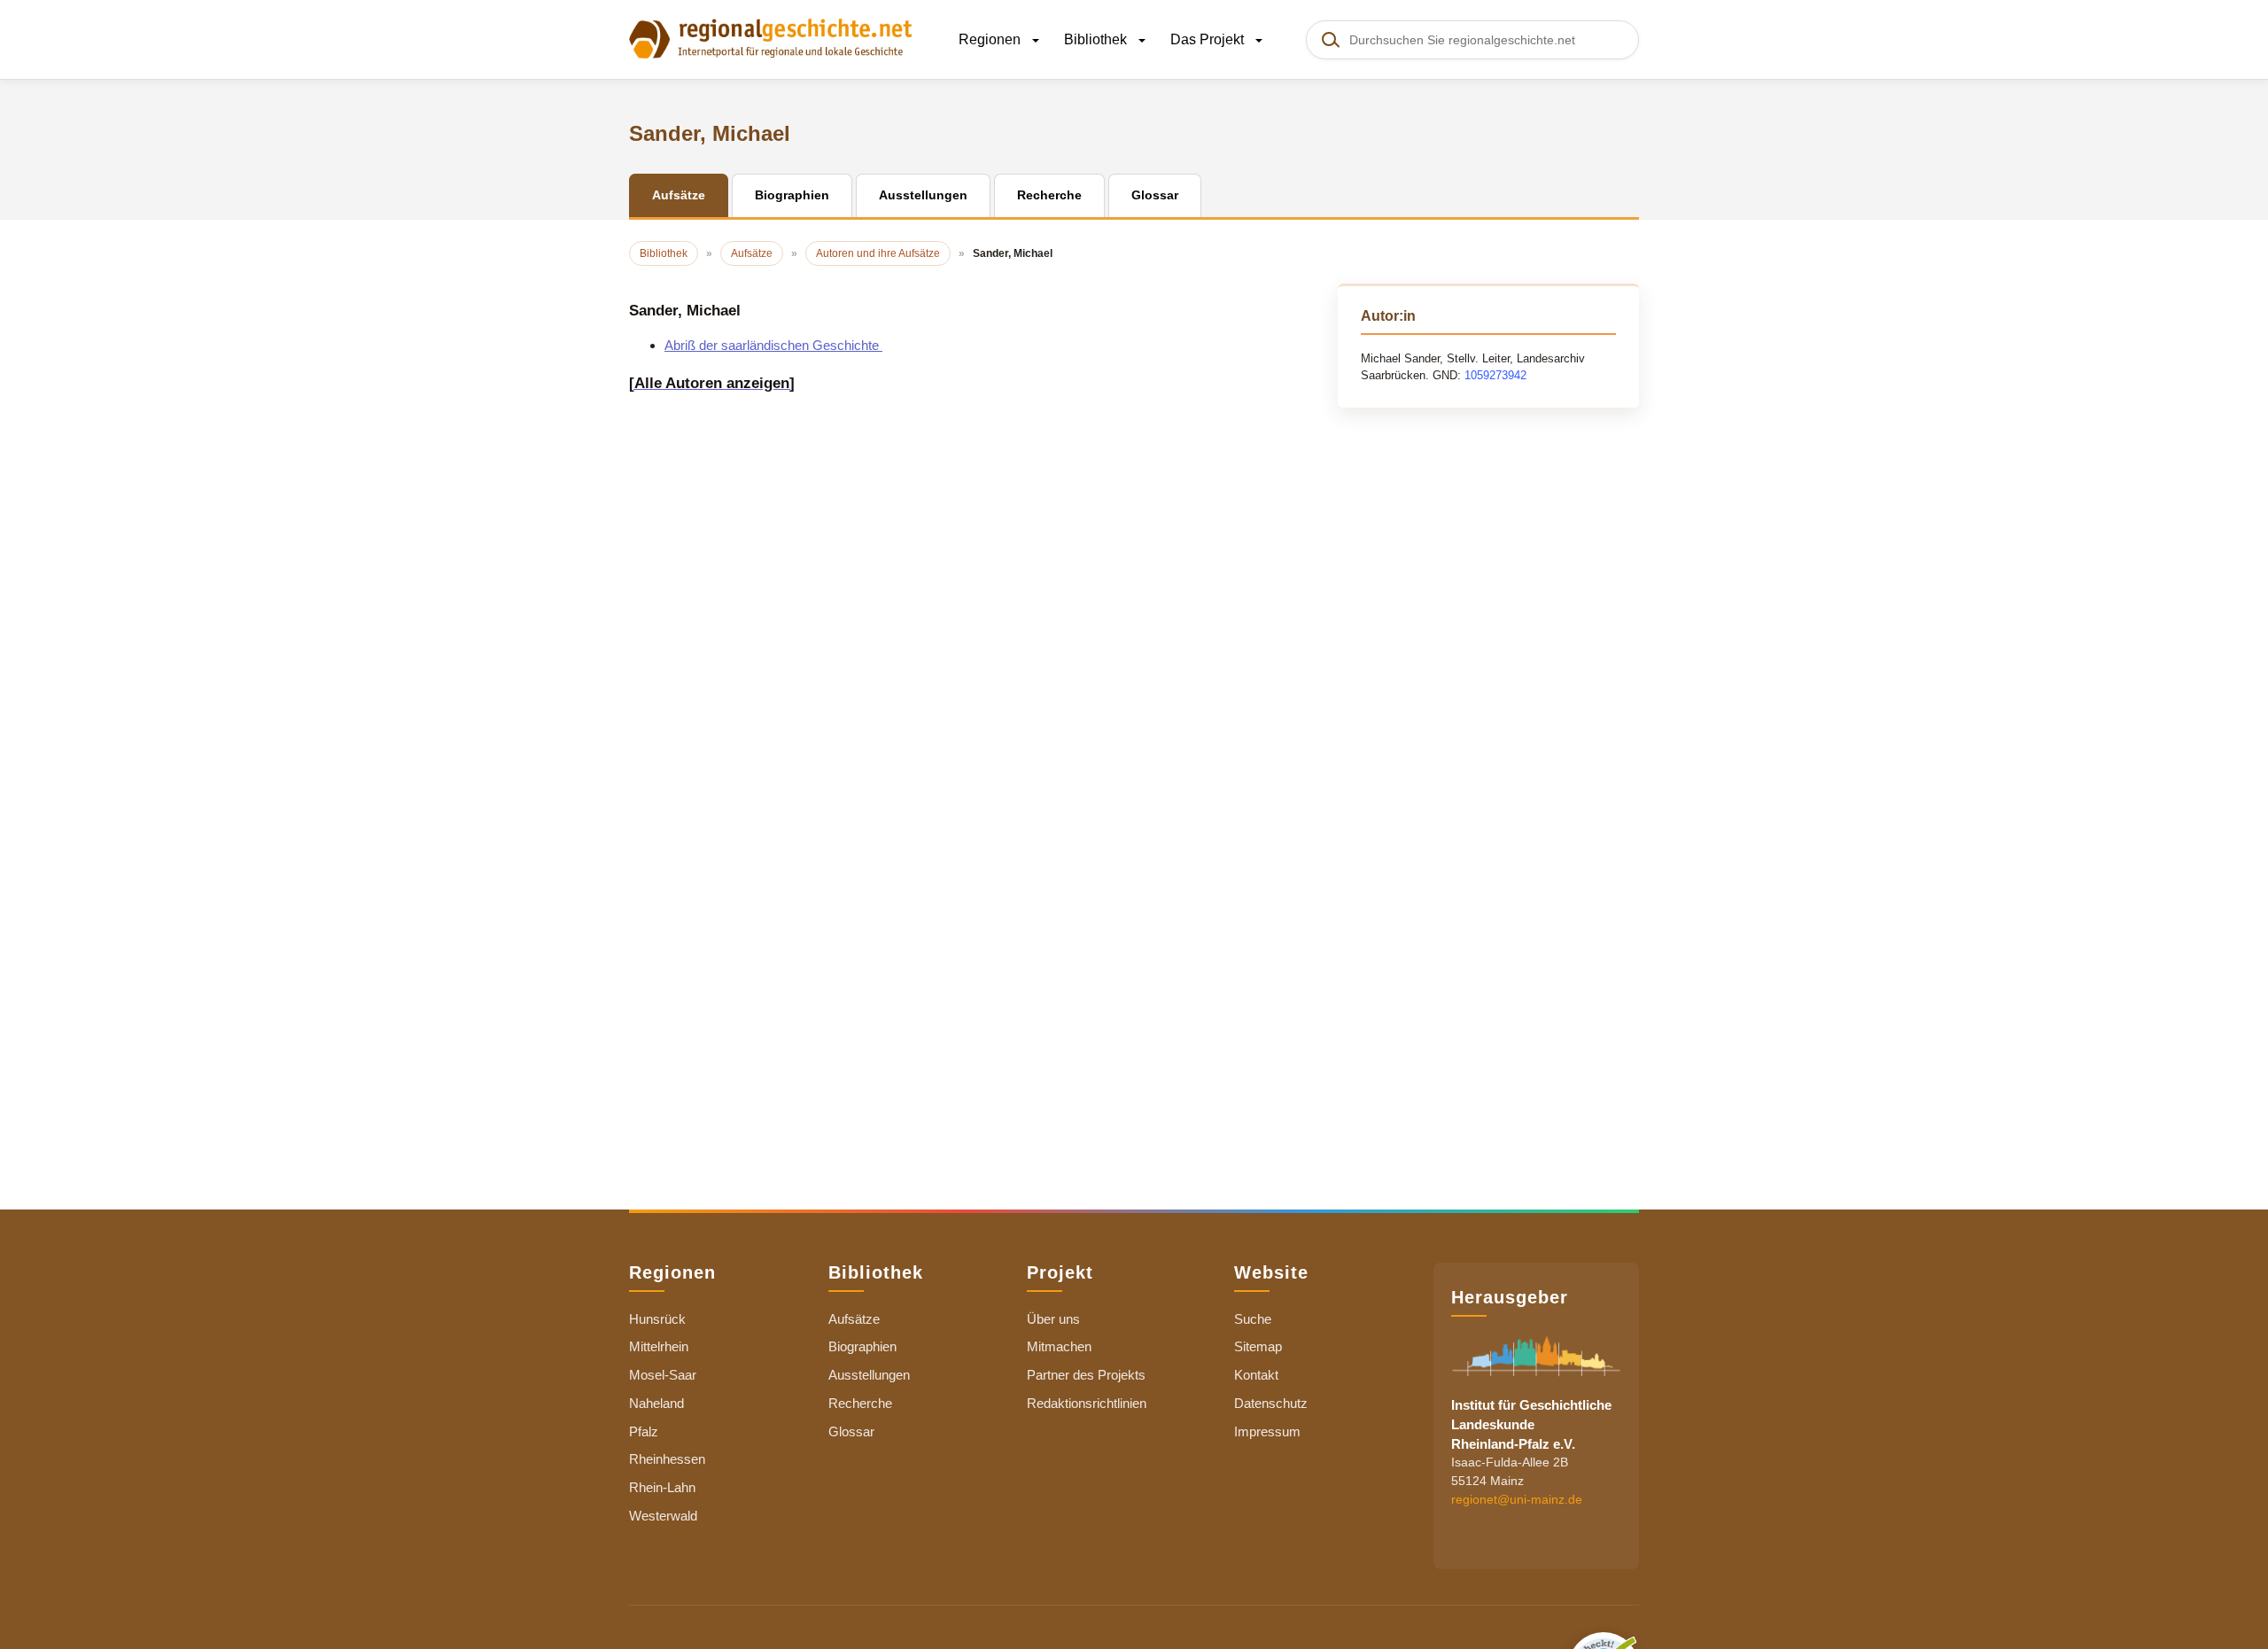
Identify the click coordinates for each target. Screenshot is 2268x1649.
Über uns (1053, 1319)
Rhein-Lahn (662, 1487)
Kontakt (1256, 1375)
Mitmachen (1059, 1346)
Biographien (862, 1346)
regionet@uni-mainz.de (1517, 1499)
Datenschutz (1271, 1403)
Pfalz (644, 1431)
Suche (1253, 1319)
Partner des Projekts (1086, 1375)
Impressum (1267, 1431)
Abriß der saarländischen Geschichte (773, 345)
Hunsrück (657, 1319)
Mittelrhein (659, 1346)
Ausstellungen (869, 1375)
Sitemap (1258, 1346)
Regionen (991, 39)
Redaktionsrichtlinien (1087, 1403)
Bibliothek (1097, 39)
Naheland (656, 1403)
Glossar (851, 1431)
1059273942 (1495, 375)
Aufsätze (854, 1319)
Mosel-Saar (663, 1375)
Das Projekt (1209, 39)
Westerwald (663, 1516)
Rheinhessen (667, 1459)
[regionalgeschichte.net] (771, 37)
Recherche (860, 1403)
